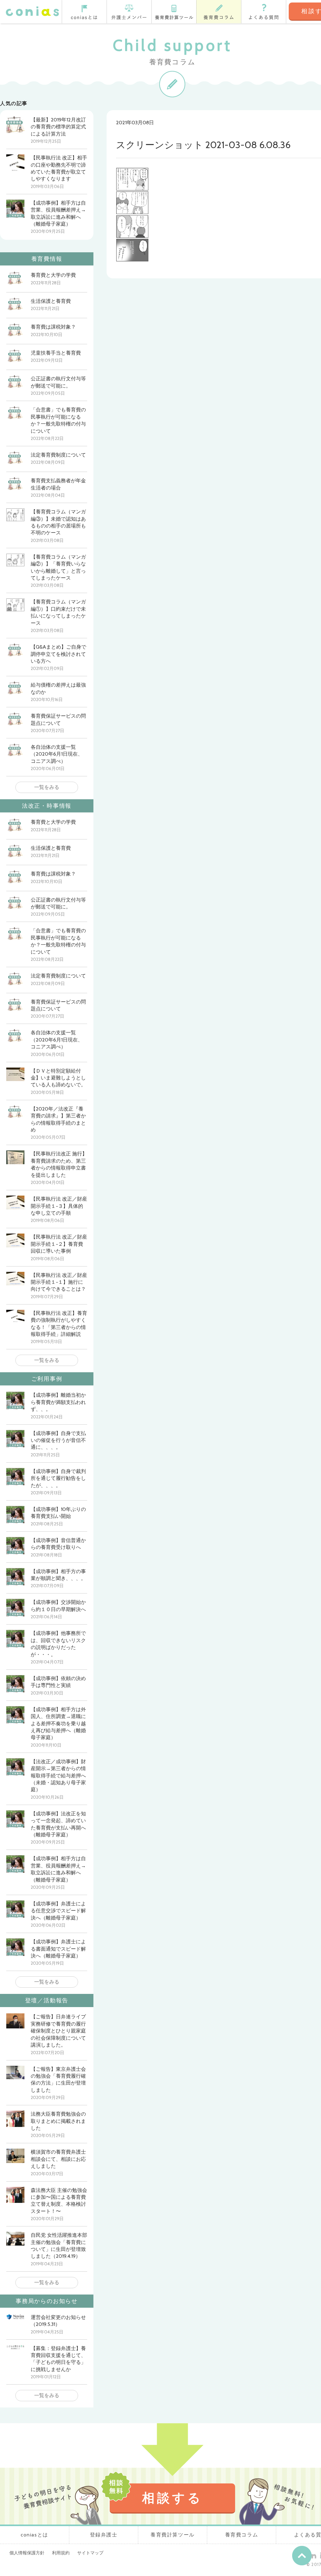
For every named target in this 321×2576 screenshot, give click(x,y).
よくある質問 (264, 12)
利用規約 (61, 2553)
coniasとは (84, 12)
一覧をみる (47, 787)
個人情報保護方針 (27, 2553)
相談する (172, 2498)
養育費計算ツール (174, 12)
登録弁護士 (129, 12)
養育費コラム (219, 12)
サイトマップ (90, 2553)
